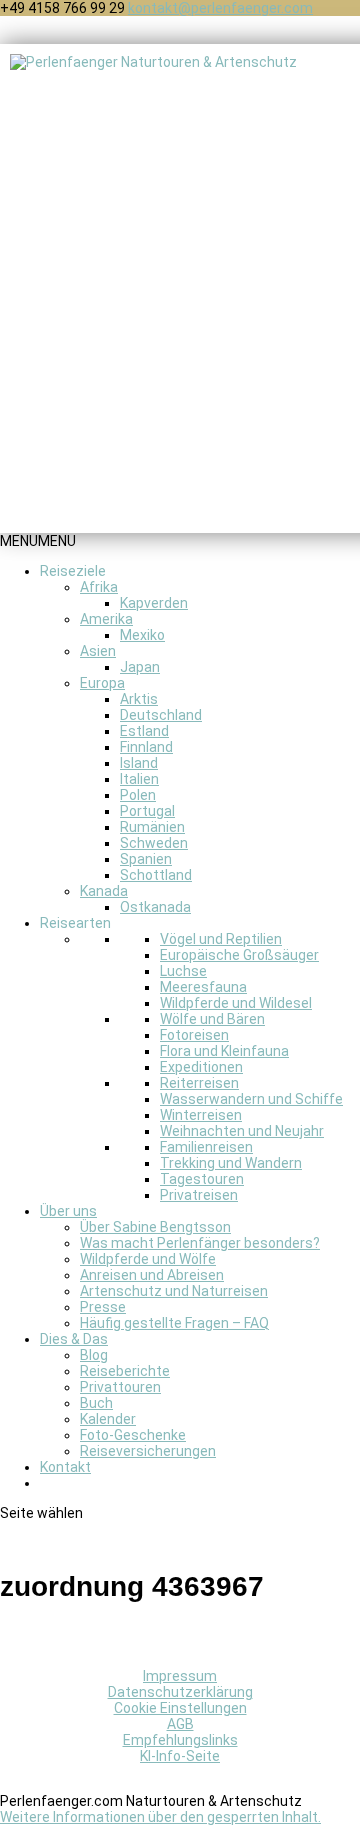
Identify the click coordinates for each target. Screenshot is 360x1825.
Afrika (99, 587)
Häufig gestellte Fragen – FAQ (174, 1323)
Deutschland (161, 715)
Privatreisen (199, 1195)
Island (139, 763)
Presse (103, 1307)
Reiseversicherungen (148, 1451)
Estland (144, 731)
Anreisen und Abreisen (152, 1275)
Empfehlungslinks (180, 1740)
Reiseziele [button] (73, 571)
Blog (94, 1355)
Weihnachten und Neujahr (242, 1131)
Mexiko (142, 635)
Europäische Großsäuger (239, 955)
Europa (102, 683)
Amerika (106, 619)
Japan (140, 667)
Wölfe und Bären (212, 1019)
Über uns (68, 1211)
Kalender (108, 1419)
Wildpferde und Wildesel (236, 1003)
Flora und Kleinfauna (224, 1051)
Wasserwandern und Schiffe (251, 1099)
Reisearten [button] (75, 923)
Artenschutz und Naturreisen (174, 1291)
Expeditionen (201, 1067)
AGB (180, 1724)
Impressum (180, 1676)
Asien (98, 651)
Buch (96, 1403)
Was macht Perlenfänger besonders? (200, 1243)
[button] (38, 541)
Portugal (147, 811)
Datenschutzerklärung (180, 1692)
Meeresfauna (203, 987)
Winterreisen (201, 1115)
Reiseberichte (125, 1371)
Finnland (146, 747)
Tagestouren (202, 1179)
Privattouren (120, 1387)
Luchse (183, 971)
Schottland (156, 875)
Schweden (154, 843)
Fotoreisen (194, 1035)
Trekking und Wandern (231, 1163)
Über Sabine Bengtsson (155, 1227)
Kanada (104, 891)
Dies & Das (74, 1339)
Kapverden (154, 603)
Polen (138, 795)
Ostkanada (155, 907)
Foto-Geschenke (133, 1435)
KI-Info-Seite (180, 1756)
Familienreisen (206, 1147)
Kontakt (65, 1467)
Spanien (146, 859)
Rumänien (152, 827)
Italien (139, 779)
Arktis (139, 699)
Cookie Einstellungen (180, 1708)
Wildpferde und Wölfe (148, 1259)
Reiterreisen (199, 1083)
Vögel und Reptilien (221, 939)
